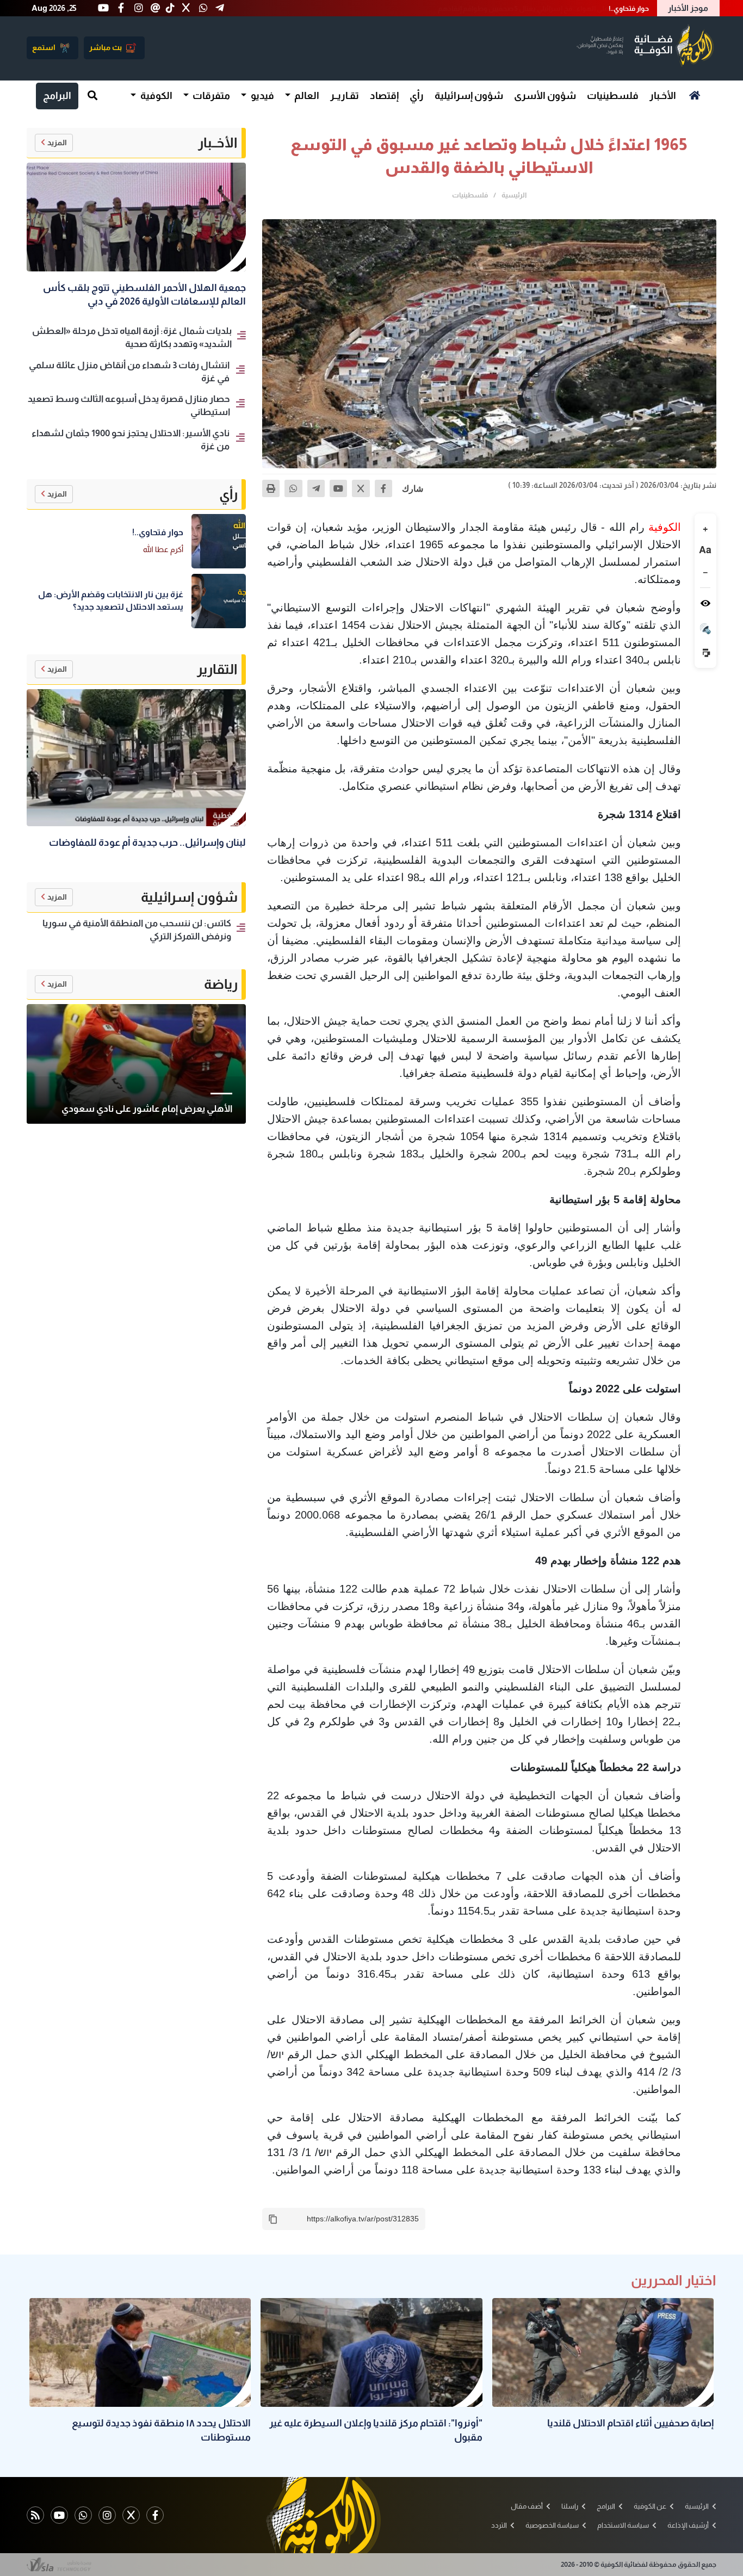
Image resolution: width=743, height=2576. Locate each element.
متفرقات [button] (210, 96)
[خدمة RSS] (35, 2515)
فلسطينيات (613, 96)
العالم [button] (306, 96)
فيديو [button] (262, 96)
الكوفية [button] (156, 96)
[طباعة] (271, 488)
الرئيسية (514, 195)
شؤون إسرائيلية (469, 96)
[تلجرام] (316, 488)
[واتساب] (293, 488)
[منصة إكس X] (131, 2515)
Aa (705, 550)
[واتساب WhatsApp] (83, 2515)
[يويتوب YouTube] (59, 2515)
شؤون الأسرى (545, 96)
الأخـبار (663, 96)
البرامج (57, 96)
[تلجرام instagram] (107, 2515)
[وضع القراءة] (705, 603)
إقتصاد (384, 96)
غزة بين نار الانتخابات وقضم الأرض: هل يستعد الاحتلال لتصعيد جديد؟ (549, 8)
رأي (417, 96)
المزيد (57, 143)
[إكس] (361, 488)
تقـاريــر (345, 96)
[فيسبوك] (383, 488)
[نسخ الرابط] (273, 2219)
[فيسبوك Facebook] (155, 2515)
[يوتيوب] (338, 488)
